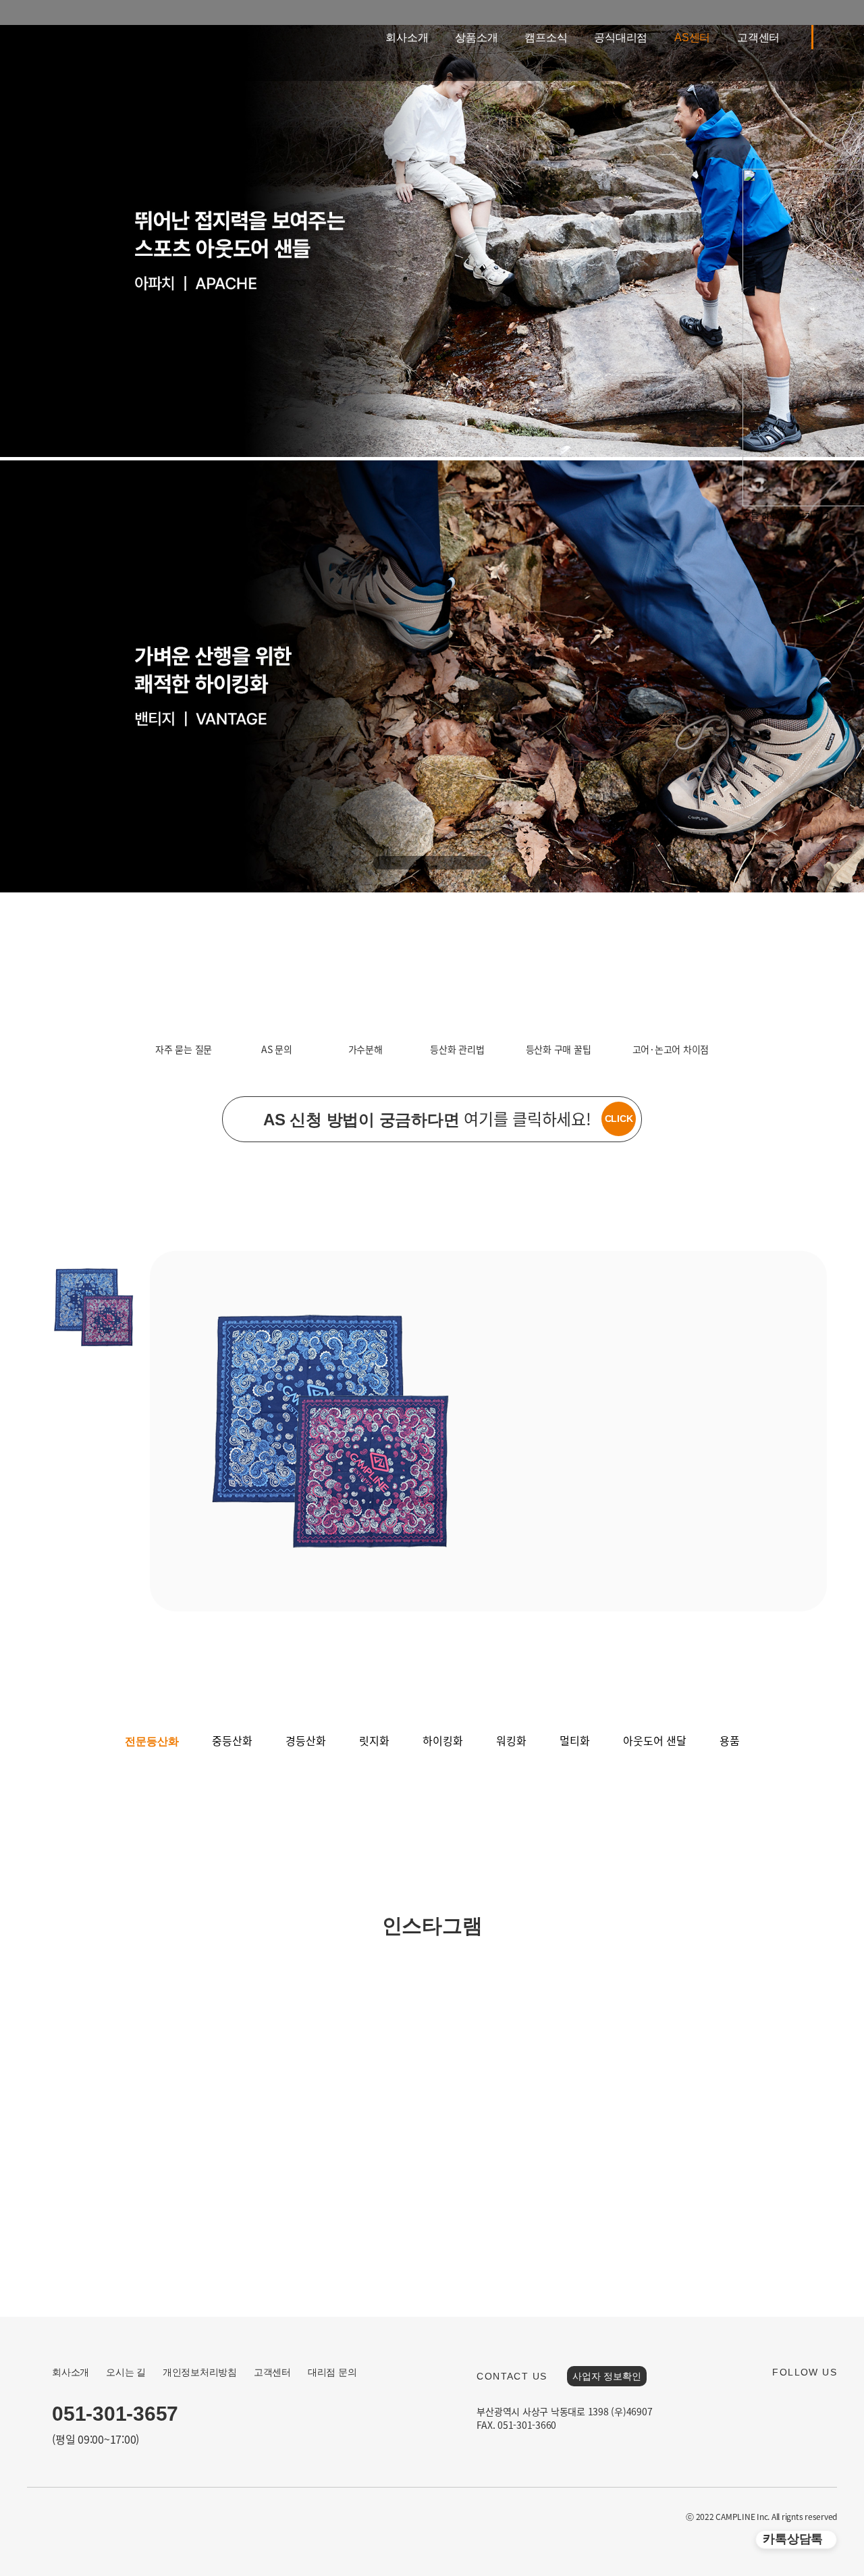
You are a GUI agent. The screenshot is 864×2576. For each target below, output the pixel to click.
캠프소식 (546, 37)
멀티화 (575, 1740)
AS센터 (692, 37)
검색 (847, 37)
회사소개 (407, 37)
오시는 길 (126, 2372)
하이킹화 (443, 1740)
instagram (811, 2401)
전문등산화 (152, 1741)
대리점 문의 (332, 2372)
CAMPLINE (76, 41)
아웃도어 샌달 (655, 1740)
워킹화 (511, 1740)
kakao (784, 2401)
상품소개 (476, 37)
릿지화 (374, 1740)
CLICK (619, 1119)
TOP (813, 2485)
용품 (730, 1740)
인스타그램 (432, 1926)
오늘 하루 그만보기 (778, 516)
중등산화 (232, 1740)
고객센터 (758, 37)
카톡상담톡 (793, 2539)
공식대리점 (621, 37)
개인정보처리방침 (200, 2372)
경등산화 (306, 1740)
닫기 (823, 516)
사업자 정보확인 (607, 2376)
